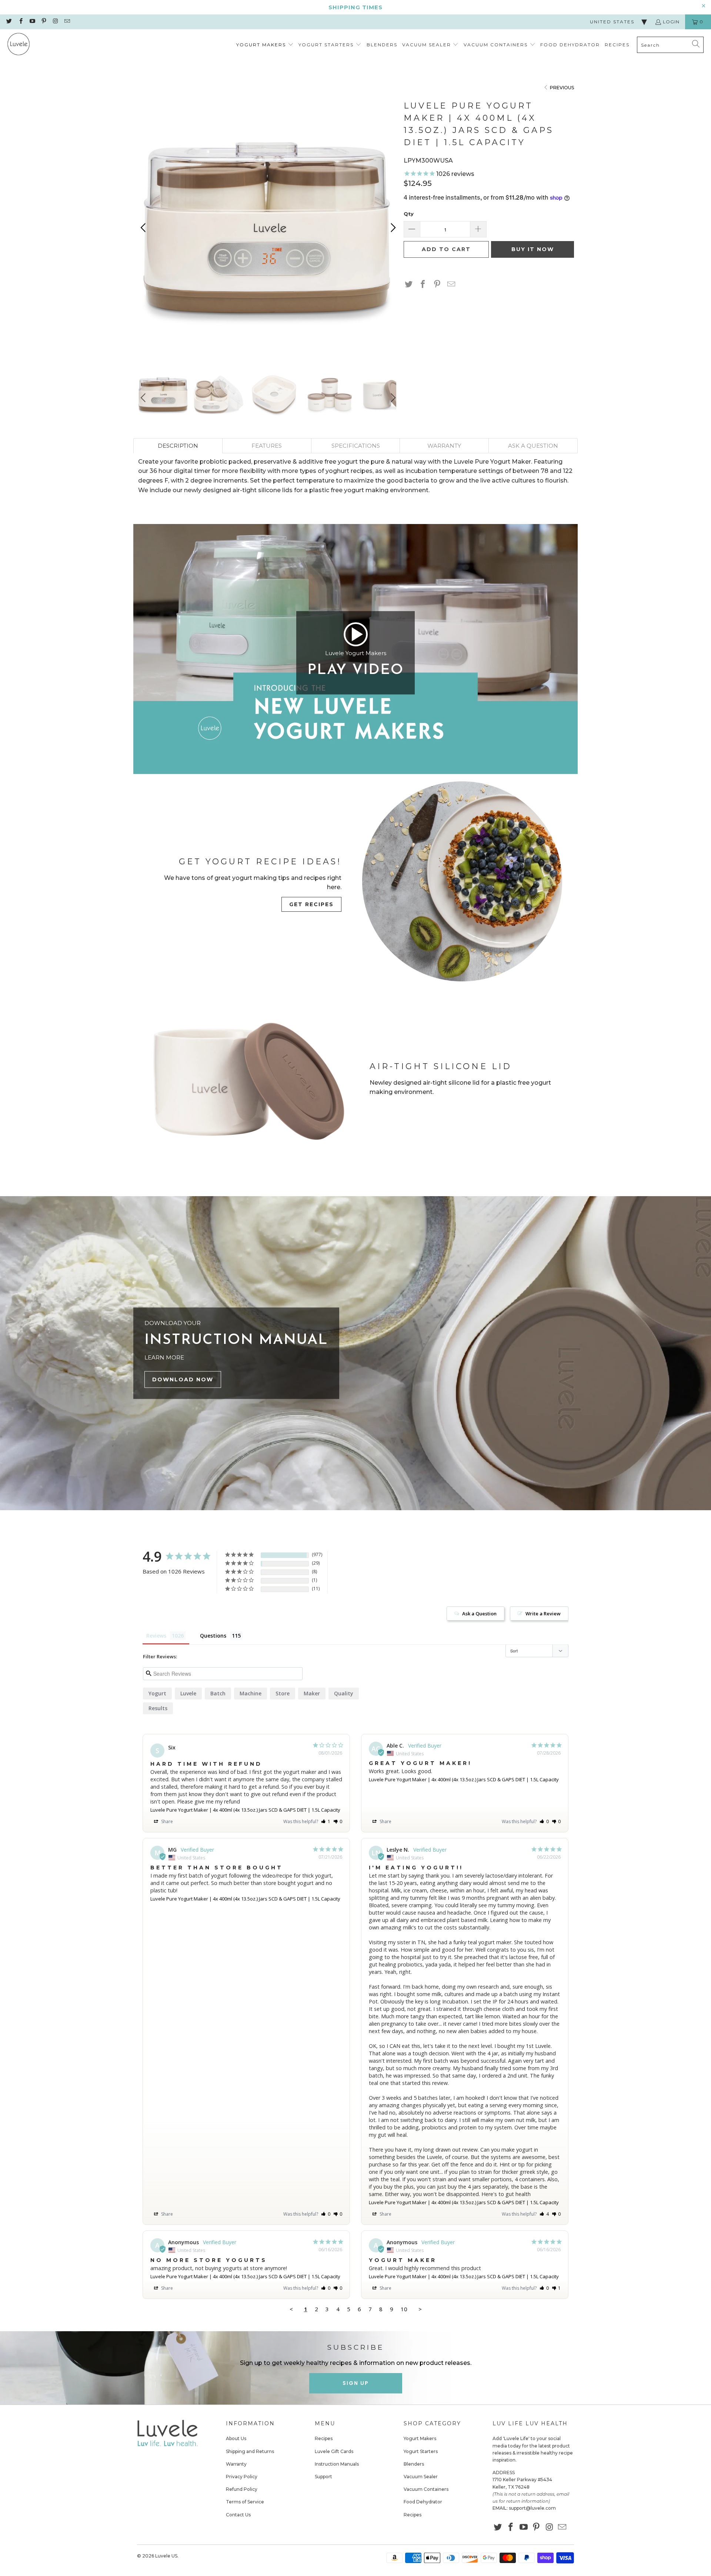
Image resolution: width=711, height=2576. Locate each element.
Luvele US (166, 2556)
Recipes (324, 2438)
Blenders (414, 2464)
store (283, 1693)
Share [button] (166, 1821)
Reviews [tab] (156, 1636)
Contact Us (238, 2515)
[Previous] (144, 228)
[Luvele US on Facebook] (20, 22)
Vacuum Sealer (421, 2477)
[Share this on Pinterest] (437, 285)
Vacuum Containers (426, 2489)
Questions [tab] (213, 1636)
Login (671, 22)
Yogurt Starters (421, 2451)
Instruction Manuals (337, 2464)
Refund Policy (242, 2489)
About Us (236, 2438)
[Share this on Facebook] (423, 285)
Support (323, 2477)
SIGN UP (356, 2383)
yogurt (157, 1693)
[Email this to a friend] (451, 285)
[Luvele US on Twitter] (9, 22)
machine (251, 1693)
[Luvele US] (19, 45)
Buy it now (533, 249)
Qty (409, 214)
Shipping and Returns (250, 2451)
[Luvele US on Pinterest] (44, 22)
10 (404, 2309)
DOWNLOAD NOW (183, 1379)
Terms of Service (245, 2502)
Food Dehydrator (423, 2502)
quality (344, 1693)
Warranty (236, 2464)
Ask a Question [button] (479, 1614)
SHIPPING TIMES (355, 7)
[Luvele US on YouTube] (32, 22)
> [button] (420, 2309)
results (158, 1708)
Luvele (188, 1693)
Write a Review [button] (543, 1614)
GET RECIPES (311, 904)
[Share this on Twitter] (409, 285)
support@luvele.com (532, 2508)
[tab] (178, 446)
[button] (265, 45)
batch (218, 1693)
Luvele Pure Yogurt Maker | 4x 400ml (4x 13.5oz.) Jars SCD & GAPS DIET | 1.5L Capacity (245, 1810)
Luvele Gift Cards (334, 2451)
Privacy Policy (242, 2477)
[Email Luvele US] (66, 22)
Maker (312, 1693)
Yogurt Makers (420, 2438)
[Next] (392, 228)
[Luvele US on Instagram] (55, 22)
